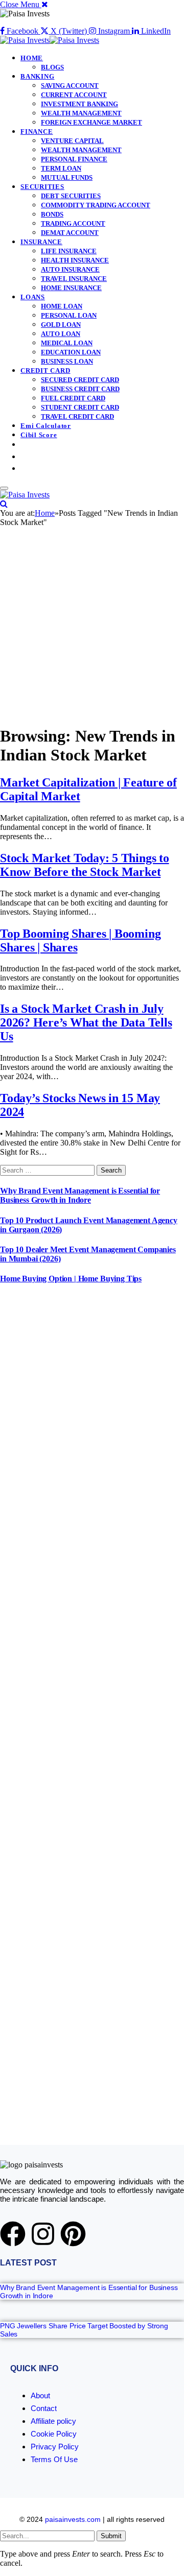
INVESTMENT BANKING (79, 104)
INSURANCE (41, 242)
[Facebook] (13, 2234)
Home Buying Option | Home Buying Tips (71, 1279)
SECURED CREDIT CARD (80, 380)
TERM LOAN (61, 168)
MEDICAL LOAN (67, 343)
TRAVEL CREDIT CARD (77, 416)
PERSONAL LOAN (69, 315)
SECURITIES (42, 187)
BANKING (37, 76)
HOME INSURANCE (71, 288)
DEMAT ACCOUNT (70, 233)
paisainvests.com (73, 2519)
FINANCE (37, 132)
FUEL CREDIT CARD (73, 398)
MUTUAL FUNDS (67, 177)
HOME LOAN (62, 306)
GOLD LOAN (61, 325)
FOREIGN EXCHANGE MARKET (91, 122)
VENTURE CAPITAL (72, 141)
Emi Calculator (46, 426)
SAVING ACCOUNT (70, 86)
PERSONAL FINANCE (74, 159)
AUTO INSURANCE (70, 269)
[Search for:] (48, 1170)
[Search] (4, 504)
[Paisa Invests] (50, 40)
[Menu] (4, 488)
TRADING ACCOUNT (73, 223)
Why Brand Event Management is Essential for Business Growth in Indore (80, 1195)
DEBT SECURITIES (71, 196)
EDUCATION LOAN (71, 352)
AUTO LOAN (61, 334)
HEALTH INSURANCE (75, 260)
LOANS (33, 297)
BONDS (52, 214)
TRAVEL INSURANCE (74, 279)
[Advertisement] (92, 624)
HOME (32, 58)
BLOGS (52, 67)
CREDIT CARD (45, 371)
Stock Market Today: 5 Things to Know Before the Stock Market (85, 865)
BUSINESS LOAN (67, 361)
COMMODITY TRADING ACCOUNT (96, 205)
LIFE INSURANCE (69, 251)
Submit (111, 2536)
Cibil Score (39, 435)
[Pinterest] (73, 2234)
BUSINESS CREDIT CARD (80, 389)
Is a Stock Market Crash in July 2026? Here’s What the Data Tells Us (86, 1022)
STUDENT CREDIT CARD (80, 407)
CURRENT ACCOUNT (74, 95)
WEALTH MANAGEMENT (81, 113)
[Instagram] (43, 2234)
